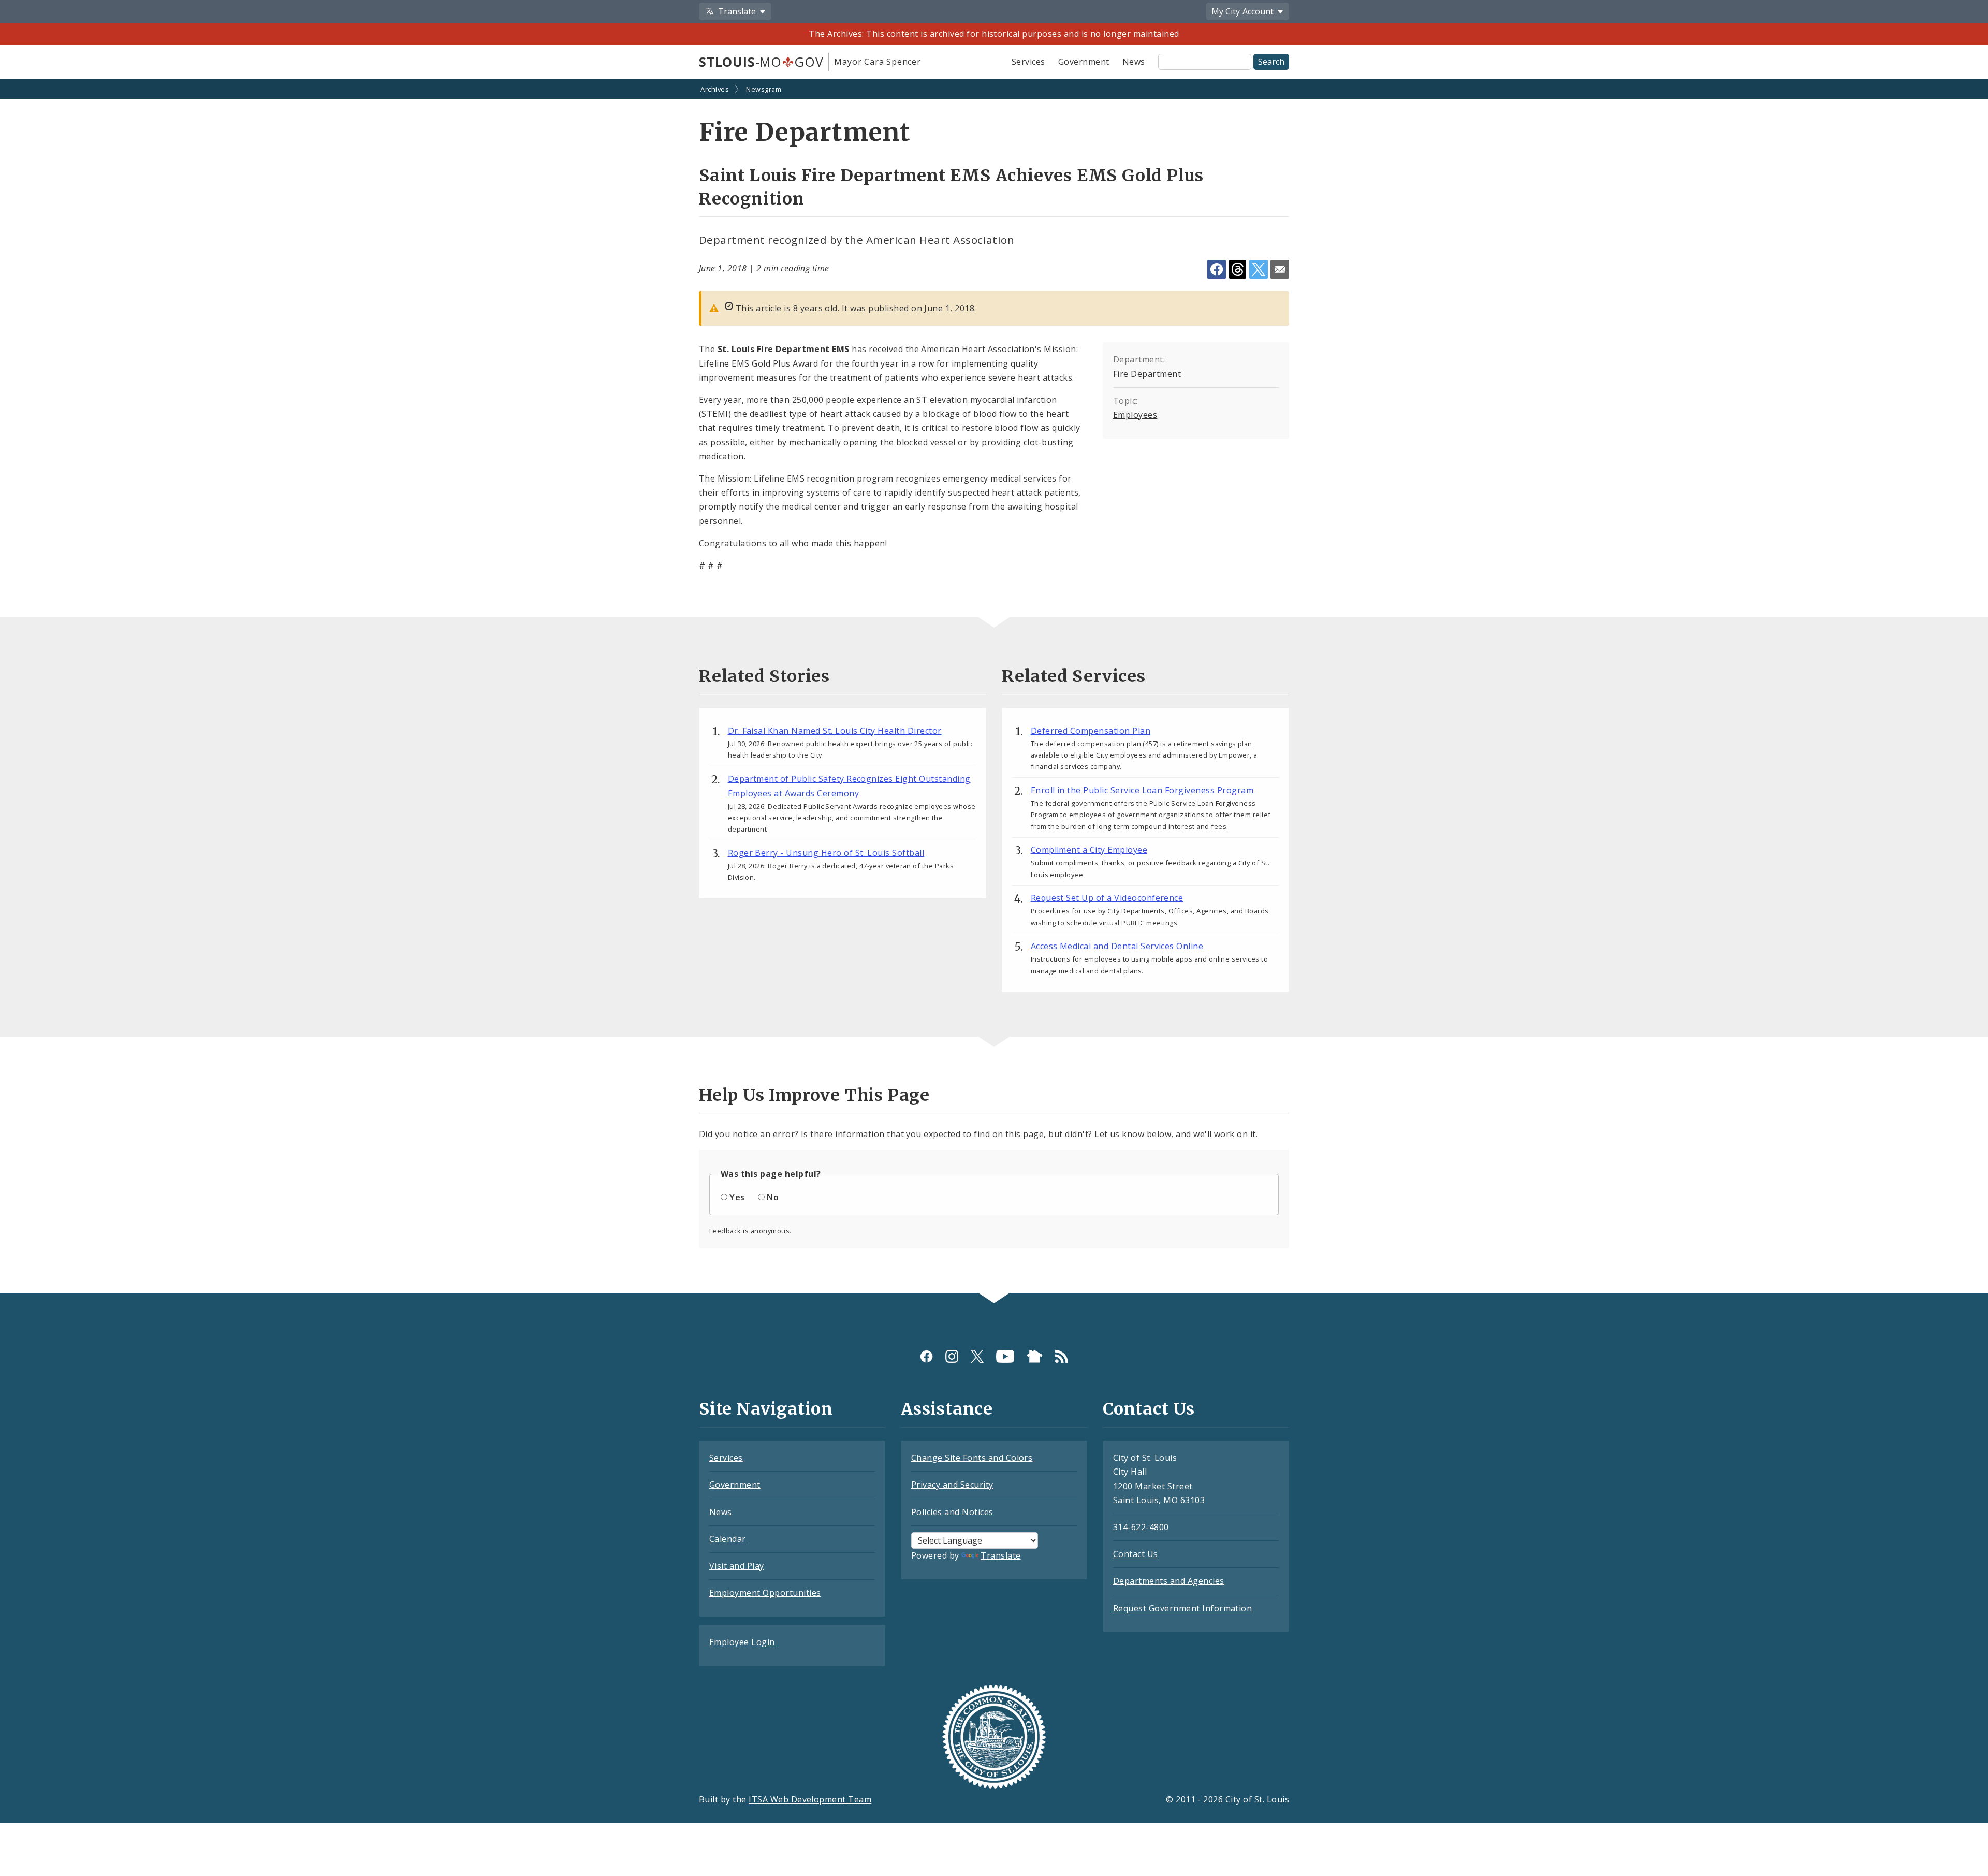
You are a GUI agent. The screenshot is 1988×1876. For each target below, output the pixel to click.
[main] (994, 687)
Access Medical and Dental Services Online (1117, 946)
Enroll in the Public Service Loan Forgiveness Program (1142, 790)
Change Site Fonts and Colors (972, 1458)
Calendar (728, 1539)
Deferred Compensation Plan (1091, 731)
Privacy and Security (952, 1485)
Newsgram (764, 89)
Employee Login (742, 1642)
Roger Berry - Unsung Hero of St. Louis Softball (826, 853)
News (1134, 62)
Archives (715, 89)
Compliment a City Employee (1089, 850)
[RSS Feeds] (1062, 1356)
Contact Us (1136, 1554)
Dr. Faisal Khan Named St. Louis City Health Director (835, 731)
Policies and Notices (952, 1512)
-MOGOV (761, 62)
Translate (1000, 1555)
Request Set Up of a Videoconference (1107, 898)
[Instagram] (952, 1356)
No (773, 1197)
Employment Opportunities (765, 1593)
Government (1084, 62)
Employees (1135, 415)
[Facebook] (926, 1356)
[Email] (1280, 269)
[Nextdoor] (1035, 1356)
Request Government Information (1182, 1608)
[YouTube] (1005, 1356)
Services (1028, 62)
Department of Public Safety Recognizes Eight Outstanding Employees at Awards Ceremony (849, 786)
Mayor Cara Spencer (877, 62)
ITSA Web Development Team (810, 1799)
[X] (977, 1356)
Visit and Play (737, 1566)
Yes (737, 1197)
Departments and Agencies (1169, 1581)
